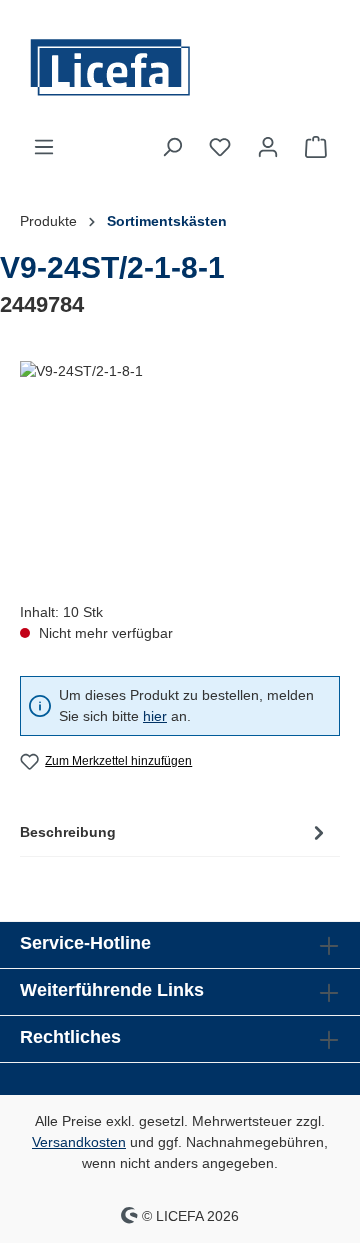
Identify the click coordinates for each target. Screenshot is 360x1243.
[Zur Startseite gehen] (180, 67)
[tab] (175, 832)
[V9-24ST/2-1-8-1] (180, 473)
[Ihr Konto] (268, 147)
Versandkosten (79, 1142)
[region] (180, 473)
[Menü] (44, 147)
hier (155, 716)
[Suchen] (172, 147)
